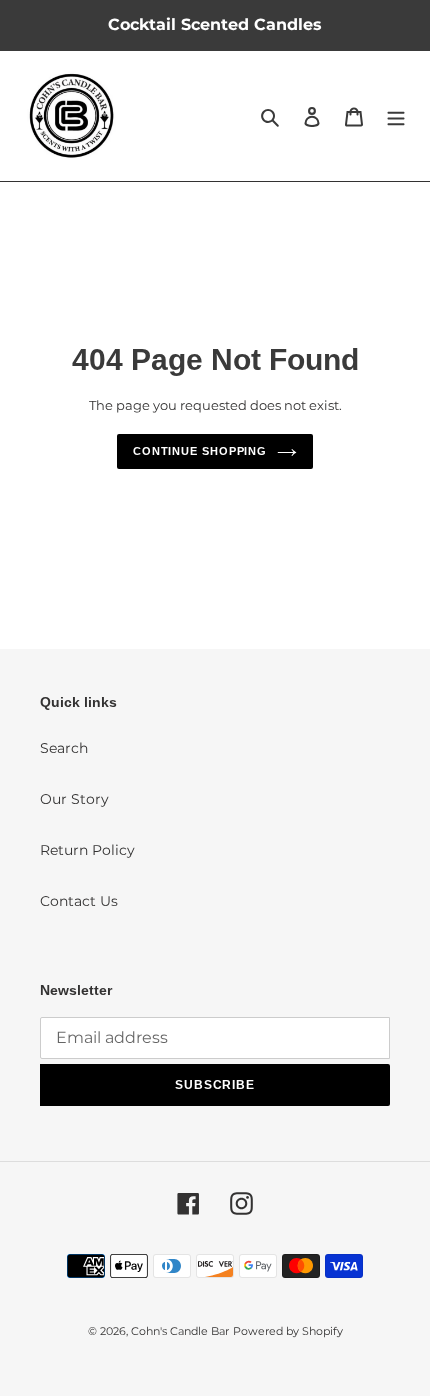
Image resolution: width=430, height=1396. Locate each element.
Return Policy (87, 850)
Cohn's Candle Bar (180, 1331)
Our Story (74, 799)
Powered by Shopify (288, 1331)
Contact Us (79, 901)
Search (64, 748)
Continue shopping (200, 451)
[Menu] (396, 115)
